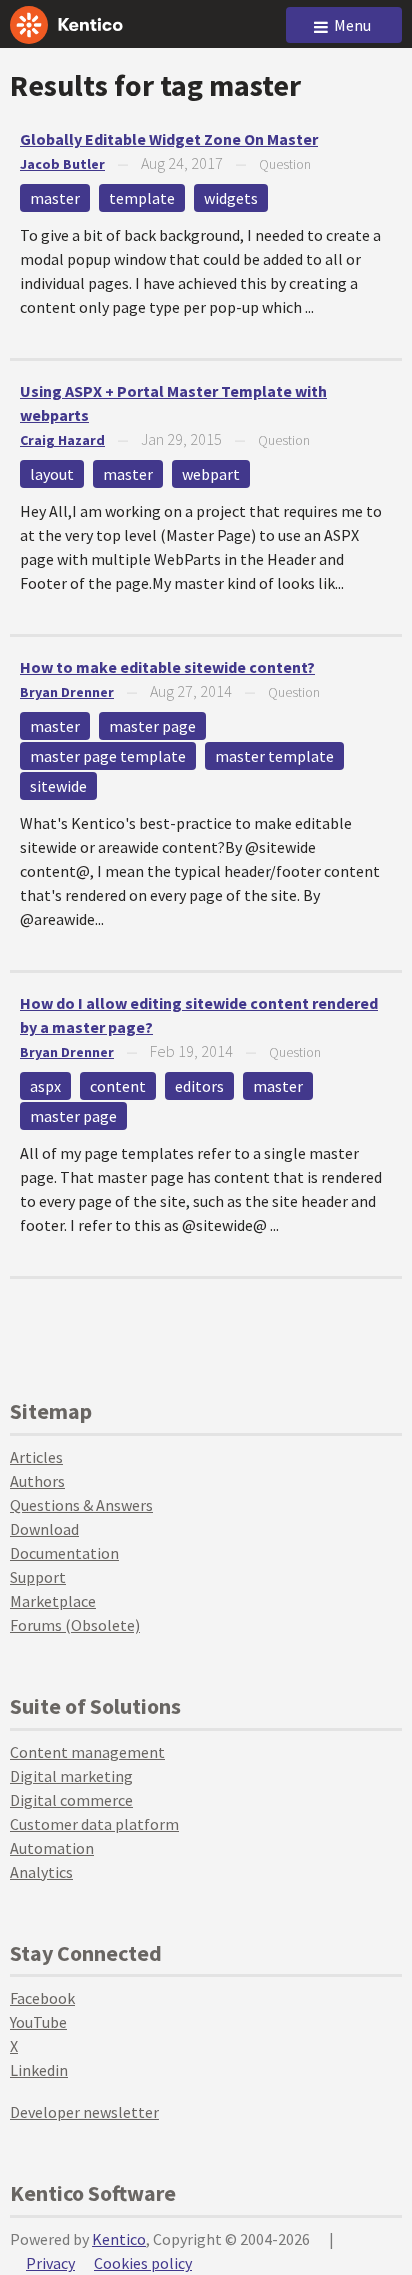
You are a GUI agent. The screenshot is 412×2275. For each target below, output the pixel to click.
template (142, 198)
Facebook (42, 1998)
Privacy (50, 2263)
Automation (52, 1848)
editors (199, 1086)
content (118, 1086)
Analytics (41, 1872)
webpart (211, 474)
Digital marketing (71, 1776)
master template (274, 756)
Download (44, 1529)
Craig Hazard (62, 440)
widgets (231, 198)
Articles (36, 1457)
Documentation (64, 1553)
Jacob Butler (62, 164)
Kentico (119, 2239)
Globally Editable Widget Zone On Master (169, 139)
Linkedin (39, 2070)
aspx (45, 1086)
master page (152, 726)
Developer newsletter (84, 2112)
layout (52, 474)
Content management (87, 1752)
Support (38, 1577)
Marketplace (53, 1601)
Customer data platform (94, 1824)
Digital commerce (71, 1800)
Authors (37, 1481)
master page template (108, 756)
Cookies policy (143, 2263)
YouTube (38, 2022)
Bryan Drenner (67, 692)
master (55, 198)
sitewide (58, 786)
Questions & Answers (81, 1505)
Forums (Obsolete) (75, 1625)
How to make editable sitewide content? (167, 667)
